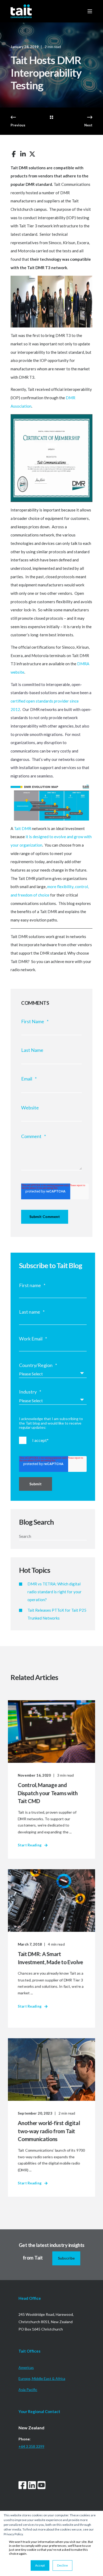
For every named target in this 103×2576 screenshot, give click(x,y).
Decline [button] (62, 2565)
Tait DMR (23, 828)
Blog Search (36, 1522)
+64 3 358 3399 (31, 2446)
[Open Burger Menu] (90, 11)
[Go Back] (51, 117)
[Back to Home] (21, 11)
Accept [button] (40, 2565)
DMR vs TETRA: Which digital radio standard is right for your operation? (55, 1592)
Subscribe (66, 2258)
